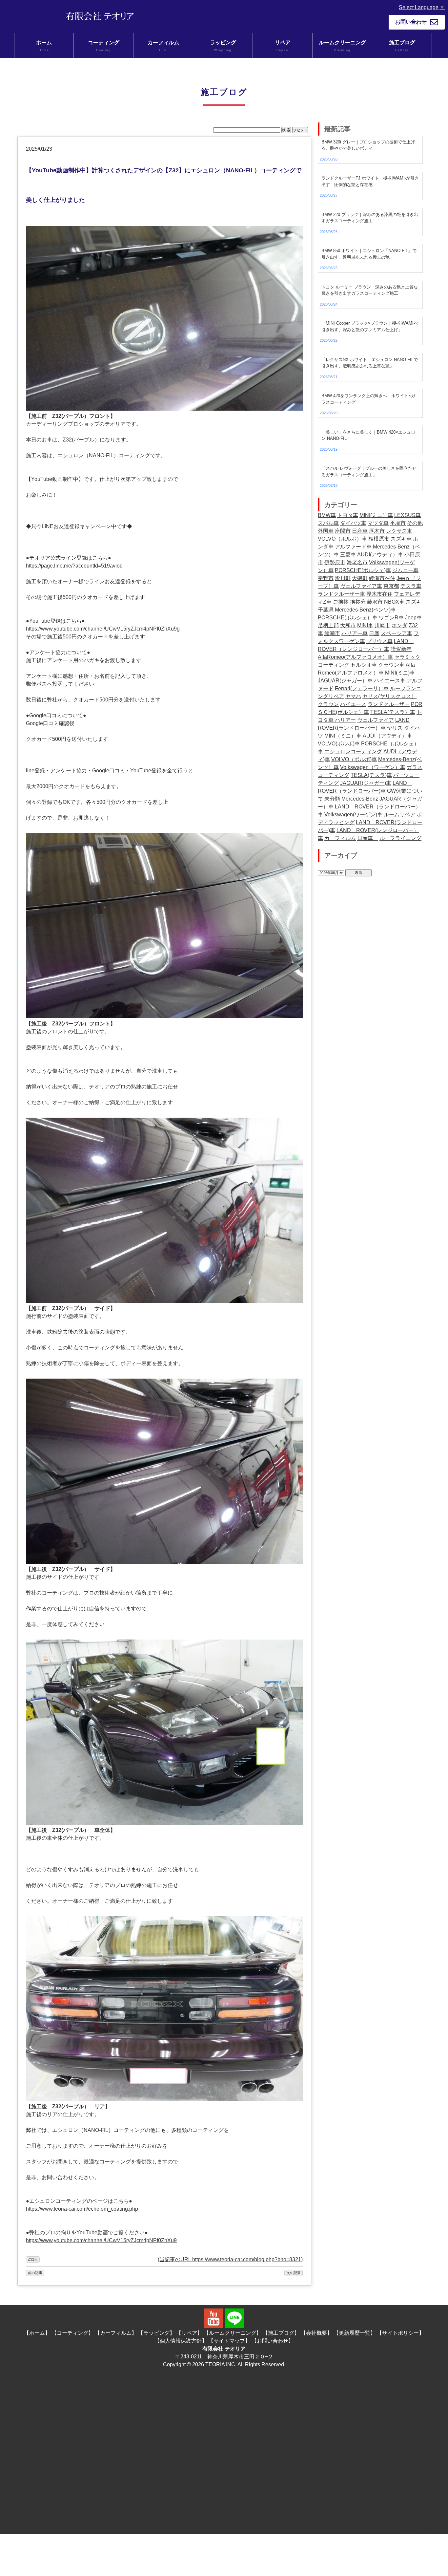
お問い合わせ (411, 22)
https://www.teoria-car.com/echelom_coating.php (82, 2209)
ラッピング (223, 46)
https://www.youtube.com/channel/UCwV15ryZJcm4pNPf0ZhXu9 (101, 2240)
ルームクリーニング (342, 46)
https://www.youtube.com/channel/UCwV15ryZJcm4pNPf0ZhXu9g (103, 629)
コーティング (104, 46)
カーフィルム (163, 46)
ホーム (44, 46)
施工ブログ (402, 46)
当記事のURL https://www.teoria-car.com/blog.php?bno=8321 (230, 2259)
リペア (283, 46)
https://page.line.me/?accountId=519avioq (74, 566)
